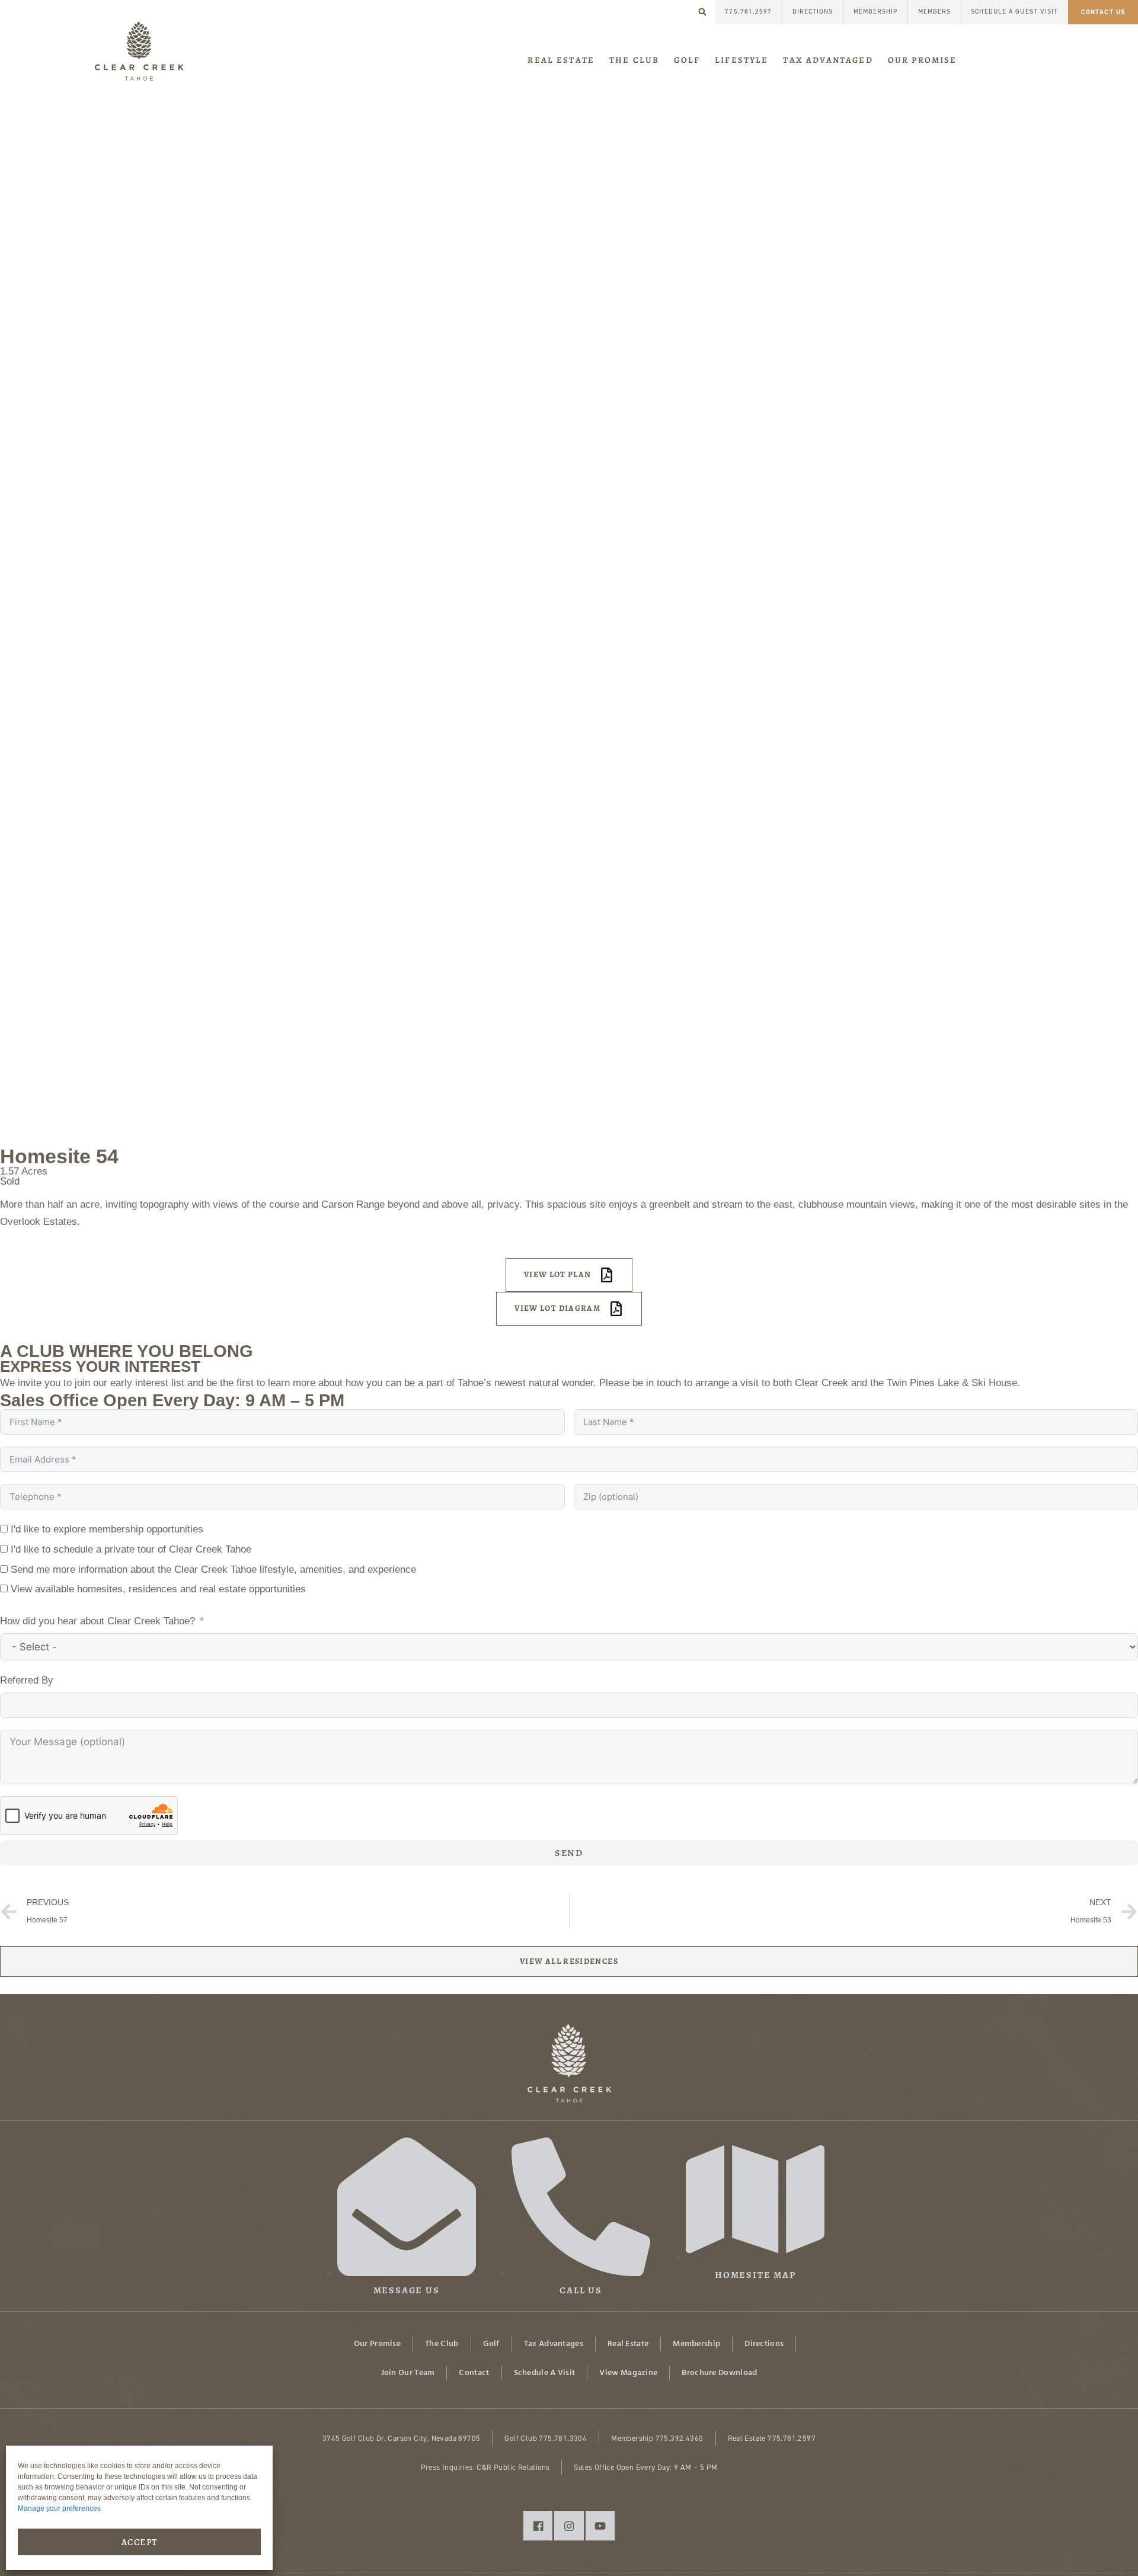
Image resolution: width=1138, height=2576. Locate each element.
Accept (140, 2542)
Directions (813, 12)
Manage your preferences (59, 2508)
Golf (687, 60)
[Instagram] (569, 2525)
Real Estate (561, 60)
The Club (634, 60)
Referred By (27, 1680)
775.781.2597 (748, 12)
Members (935, 12)
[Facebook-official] (538, 2525)
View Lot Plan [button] (558, 1274)
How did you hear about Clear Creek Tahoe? (98, 1621)
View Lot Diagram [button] (557, 1308)
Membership (876, 12)
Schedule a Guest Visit (1014, 12)
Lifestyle (741, 60)
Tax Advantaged (828, 60)
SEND (569, 1853)
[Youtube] (600, 2525)
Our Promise (923, 60)
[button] (703, 12)
